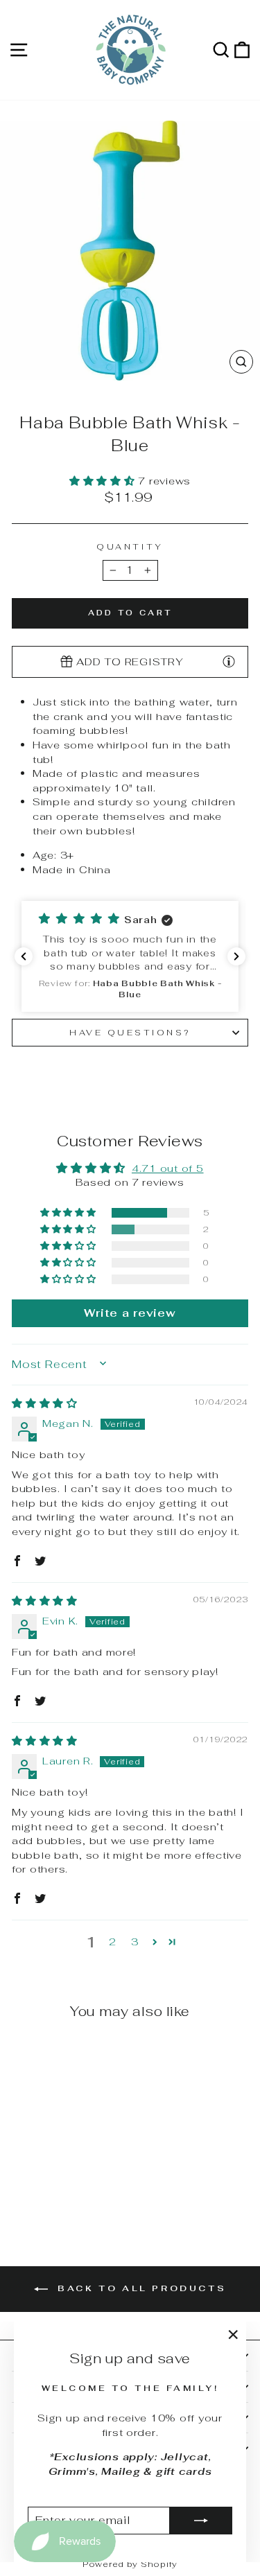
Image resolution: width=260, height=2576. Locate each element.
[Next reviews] (236, 956)
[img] (45, 1403)
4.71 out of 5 (168, 1168)
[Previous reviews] (24, 956)
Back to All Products (140, 2288)
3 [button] (135, 1942)
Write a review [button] (130, 1313)
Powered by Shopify (130, 2564)
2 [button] (113, 1942)
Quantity (130, 546)
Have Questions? (130, 1032)
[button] (104, 481)
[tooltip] (229, 661)
